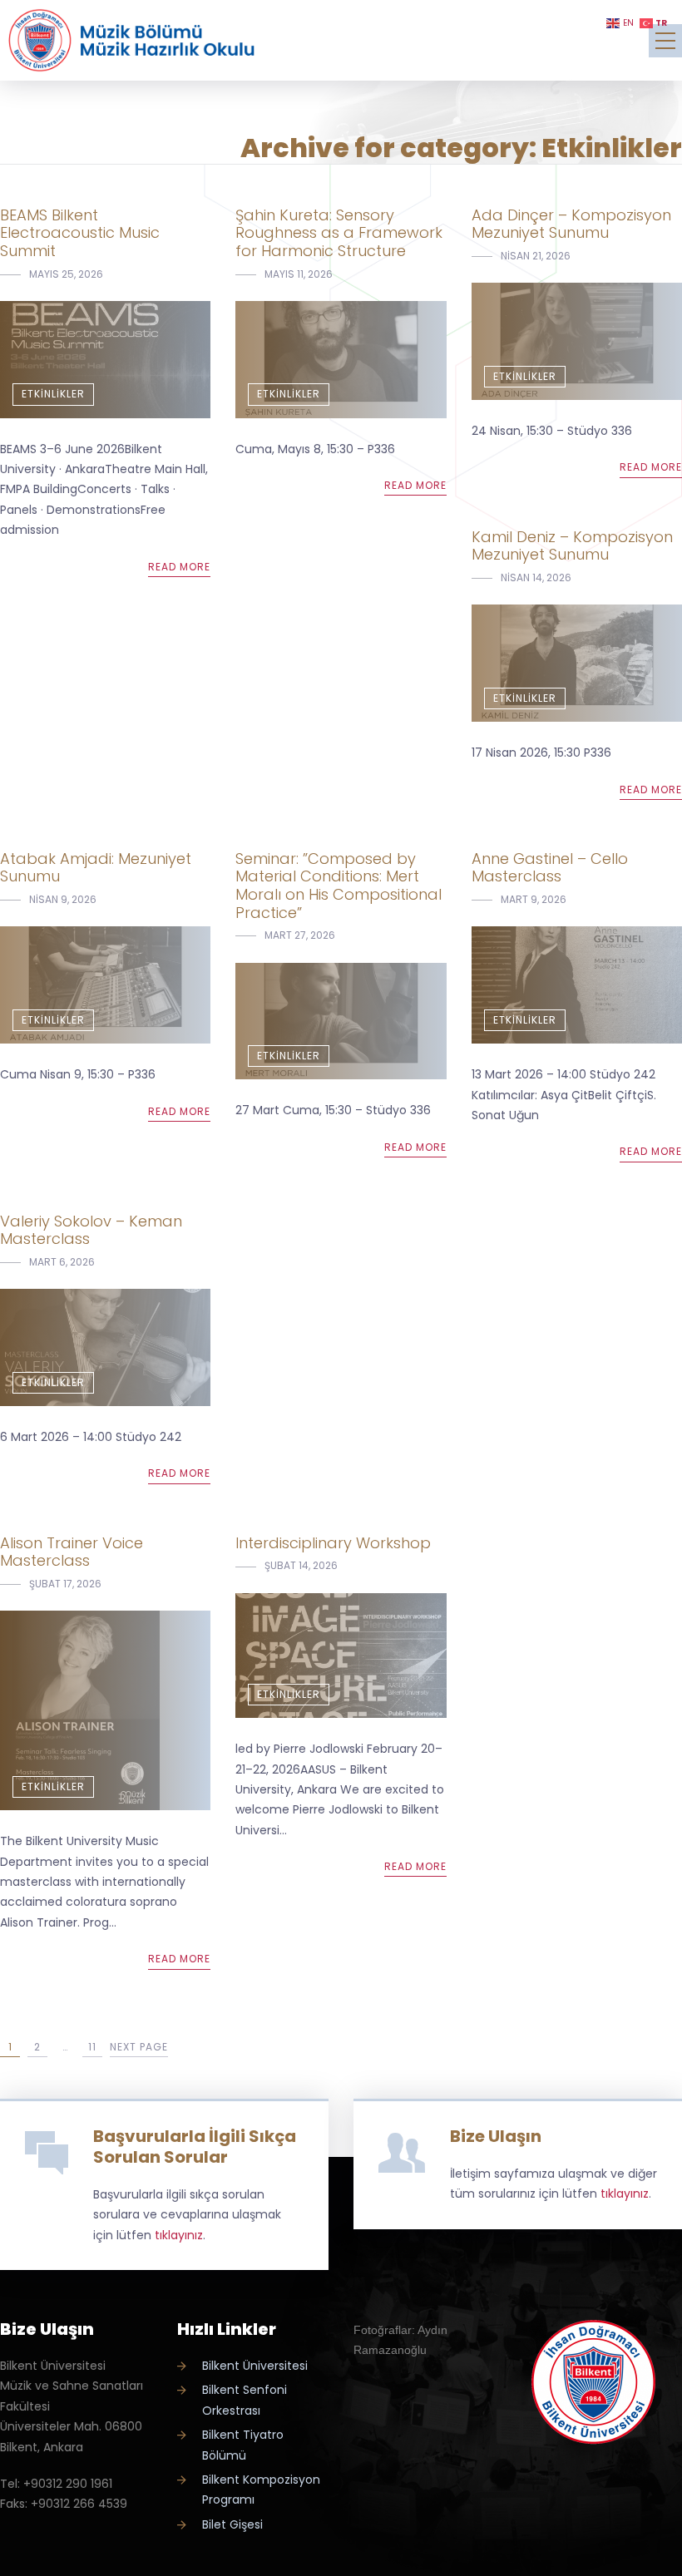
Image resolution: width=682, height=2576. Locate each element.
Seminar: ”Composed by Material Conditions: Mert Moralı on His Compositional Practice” (339, 886)
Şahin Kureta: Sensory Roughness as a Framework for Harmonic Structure (339, 233)
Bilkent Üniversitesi (255, 2366)
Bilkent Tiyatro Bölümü (243, 2445)
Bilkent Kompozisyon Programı (261, 2490)
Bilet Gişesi (232, 2524)
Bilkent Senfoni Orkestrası (245, 2400)
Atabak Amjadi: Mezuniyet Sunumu (96, 868)
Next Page (139, 2047)
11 (92, 2047)
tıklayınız (179, 2235)
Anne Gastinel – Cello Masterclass (550, 868)
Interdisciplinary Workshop (333, 1543)
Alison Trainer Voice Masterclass (72, 1552)
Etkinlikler (53, 394)
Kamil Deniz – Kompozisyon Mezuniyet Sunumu (572, 546)
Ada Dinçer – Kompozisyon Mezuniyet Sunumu (571, 224)
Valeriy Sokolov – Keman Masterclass (91, 1230)
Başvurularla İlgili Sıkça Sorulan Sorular (195, 2147)
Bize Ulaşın (496, 2136)
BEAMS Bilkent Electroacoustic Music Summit (80, 233)
